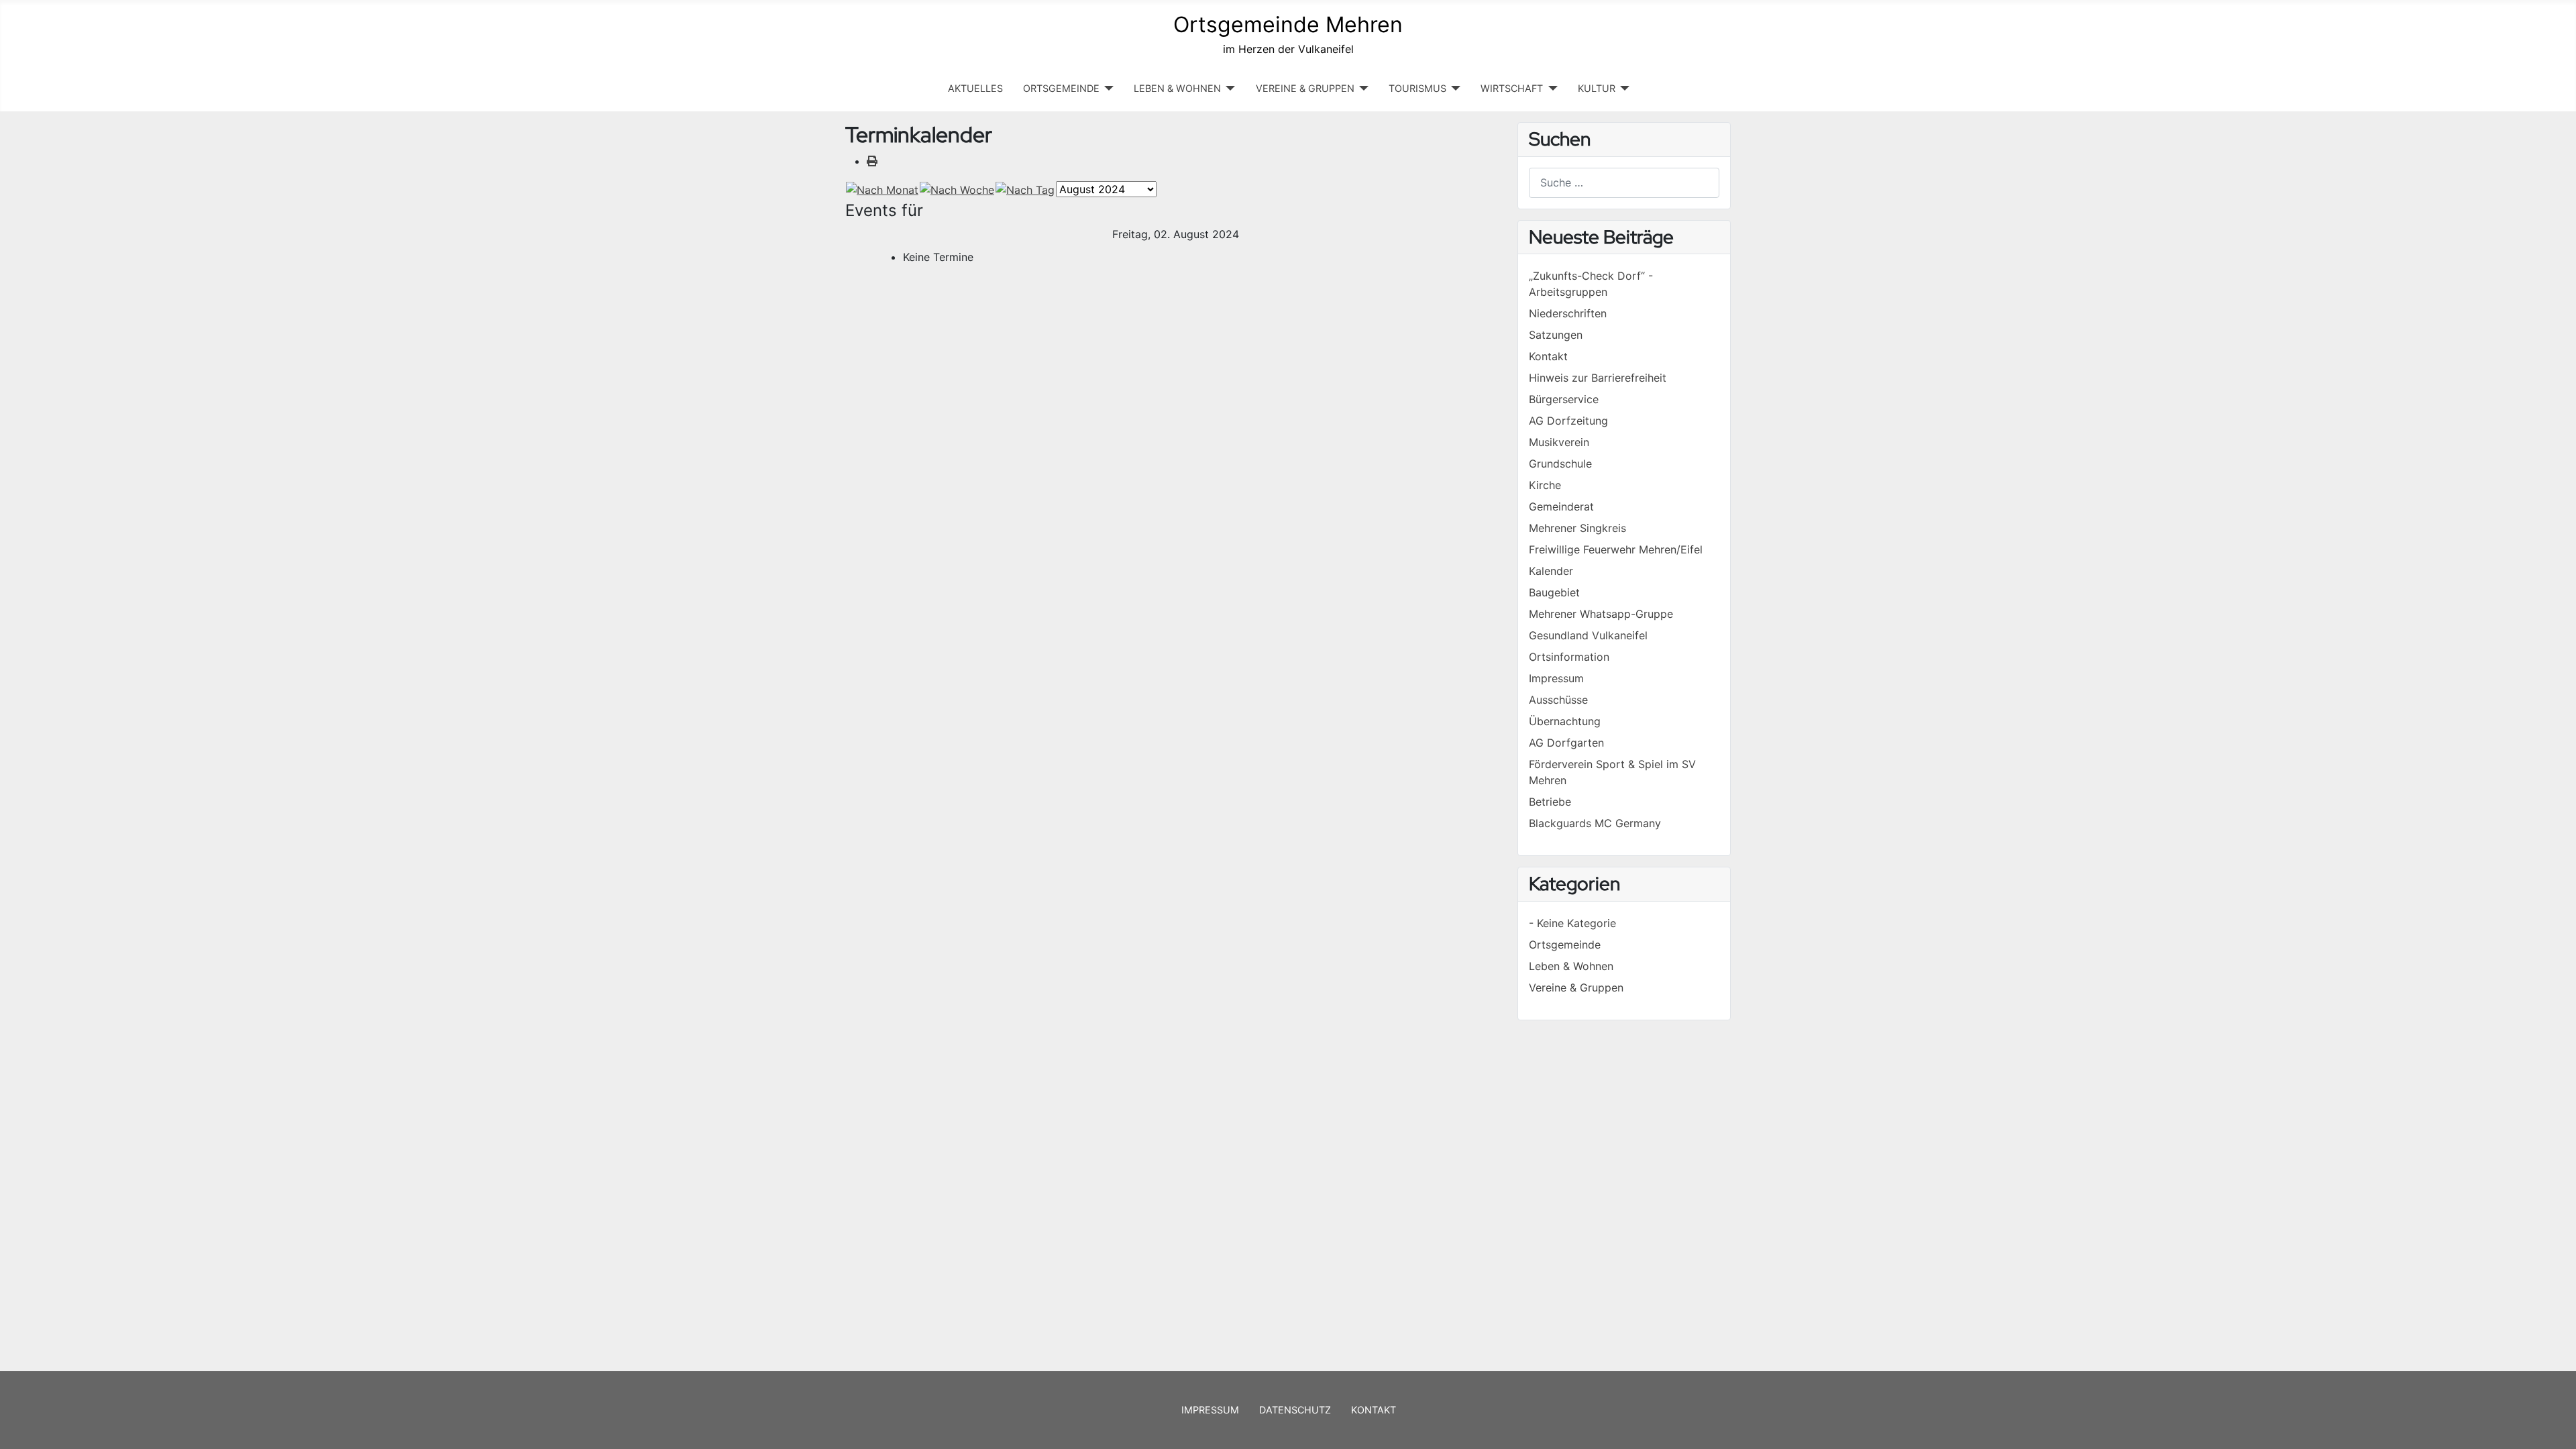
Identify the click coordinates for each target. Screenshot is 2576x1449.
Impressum (1210, 1410)
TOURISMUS (1417, 88)
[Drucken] (872, 161)
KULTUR (1597, 88)
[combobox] (1624, 183)
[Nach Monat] (882, 189)
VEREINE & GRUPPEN (1305, 88)
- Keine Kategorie (1572, 923)
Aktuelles (975, 88)
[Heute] (1025, 189)
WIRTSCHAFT (1512, 88)
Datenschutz (1295, 1410)
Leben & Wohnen (1571, 966)
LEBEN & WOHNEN (1177, 88)
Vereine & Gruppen (1576, 987)
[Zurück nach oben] (2553, 1424)
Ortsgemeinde (1565, 945)
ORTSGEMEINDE (1061, 88)
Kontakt (1374, 1410)
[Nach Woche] (957, 189)
